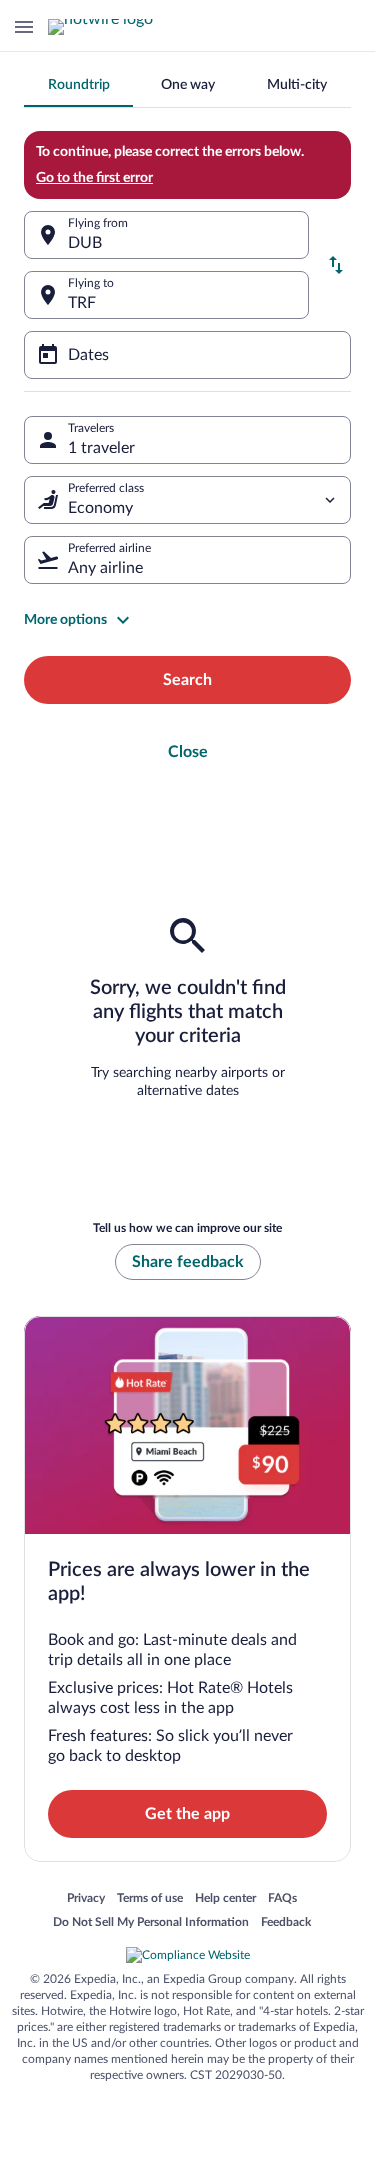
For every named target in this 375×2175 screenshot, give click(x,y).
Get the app (187, 1814)
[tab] (78, 85)
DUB (85, 243)
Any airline (105, 568)
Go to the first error (94, 178)
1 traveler (101, 448)
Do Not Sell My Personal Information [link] (151, 1923)
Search (187, 680)
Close (188, 752)
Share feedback (188, 1262)
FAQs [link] (282, 1899)
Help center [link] (225, 1899)
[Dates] (187, 355)
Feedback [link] (286, 1923)
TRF (82, 303)
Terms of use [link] (150, 1899)
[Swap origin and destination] (336, 265)
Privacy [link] (86, 1899)
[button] (187, 620)
